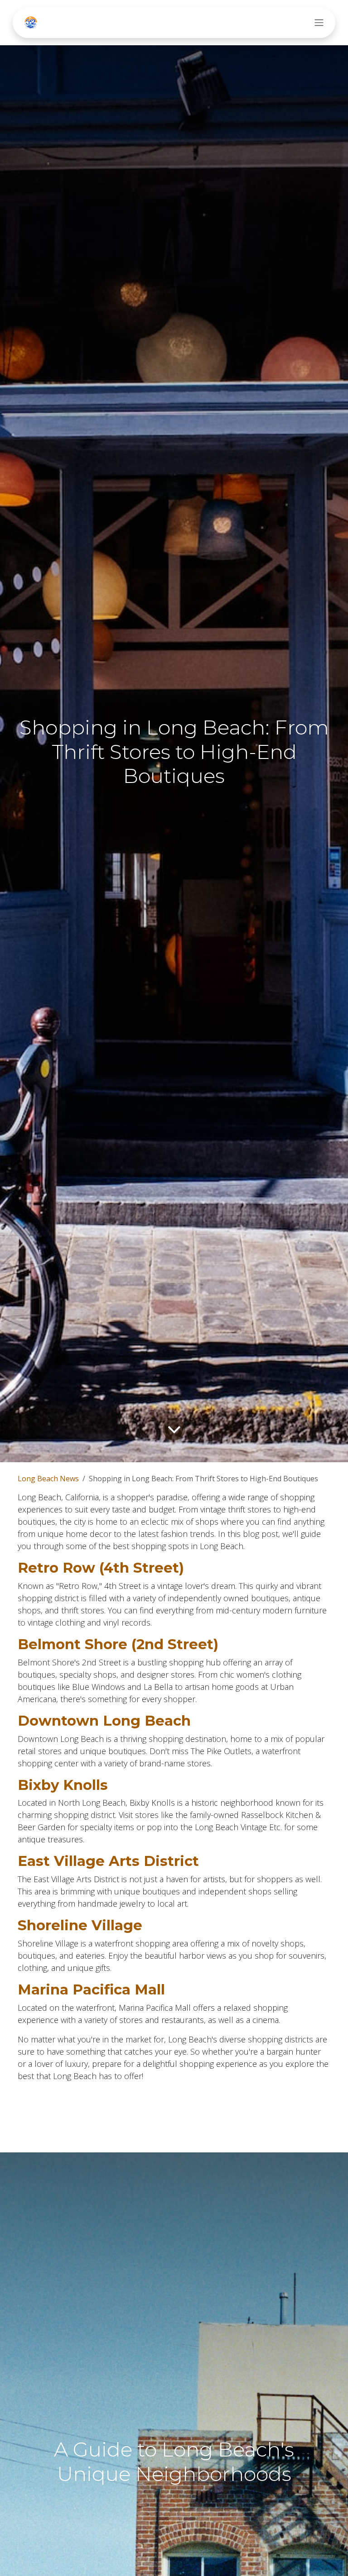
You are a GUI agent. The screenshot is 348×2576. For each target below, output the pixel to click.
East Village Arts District (108, 1861)
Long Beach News (48, 1479)
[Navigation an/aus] (319, 23)
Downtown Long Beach (104, 1721)
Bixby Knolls (63, 1785)
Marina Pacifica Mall (91, 1989)
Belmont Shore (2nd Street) (118, 1644)
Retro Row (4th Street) (101, 1568)
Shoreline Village (80, 1925)
